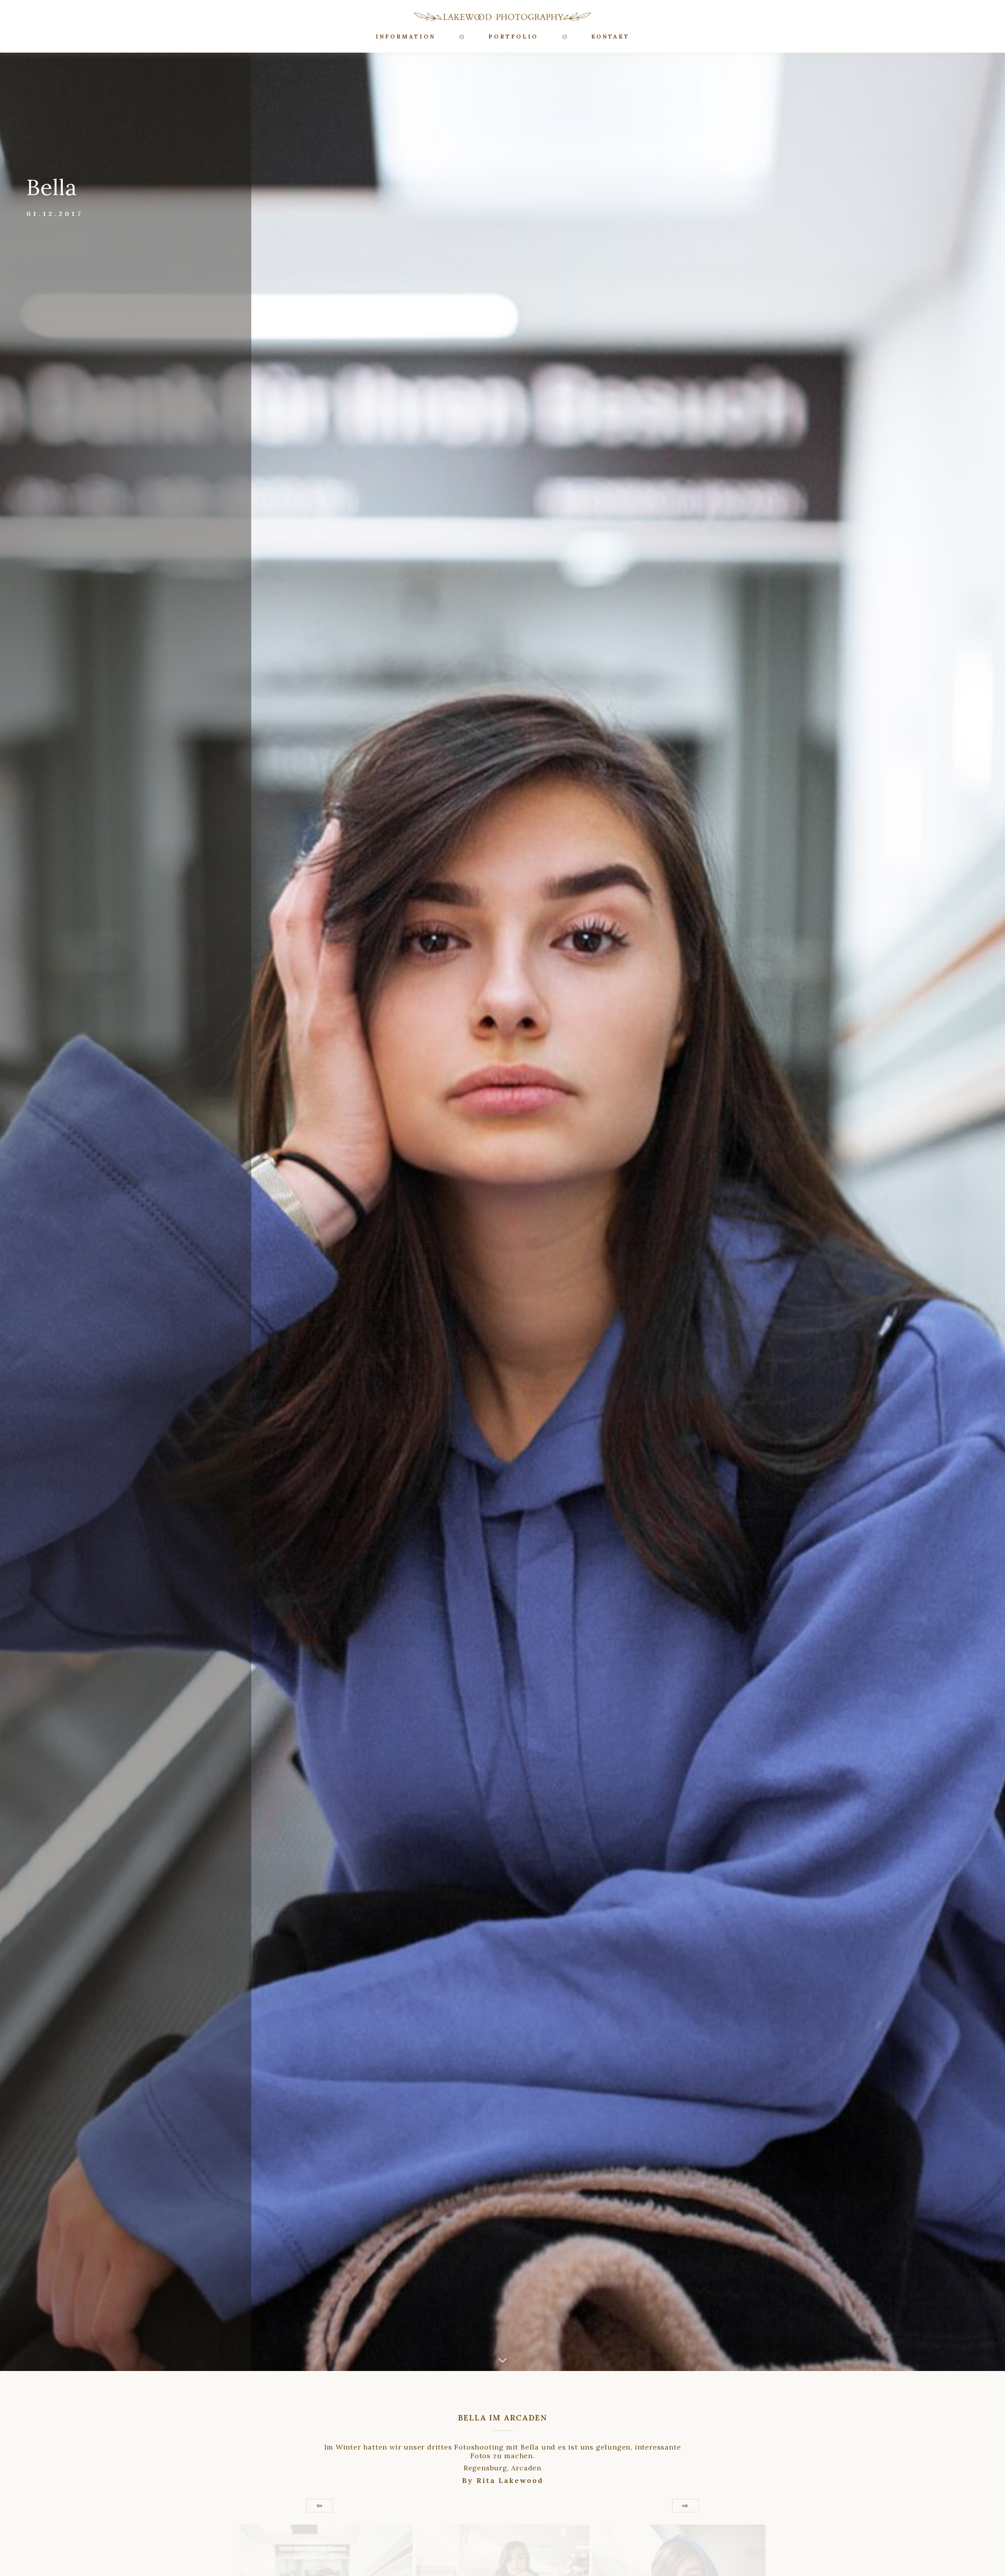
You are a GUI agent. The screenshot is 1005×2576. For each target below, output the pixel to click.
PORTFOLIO (513, 37)
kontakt (610, 37)
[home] (502, 16)
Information (406, 37)
